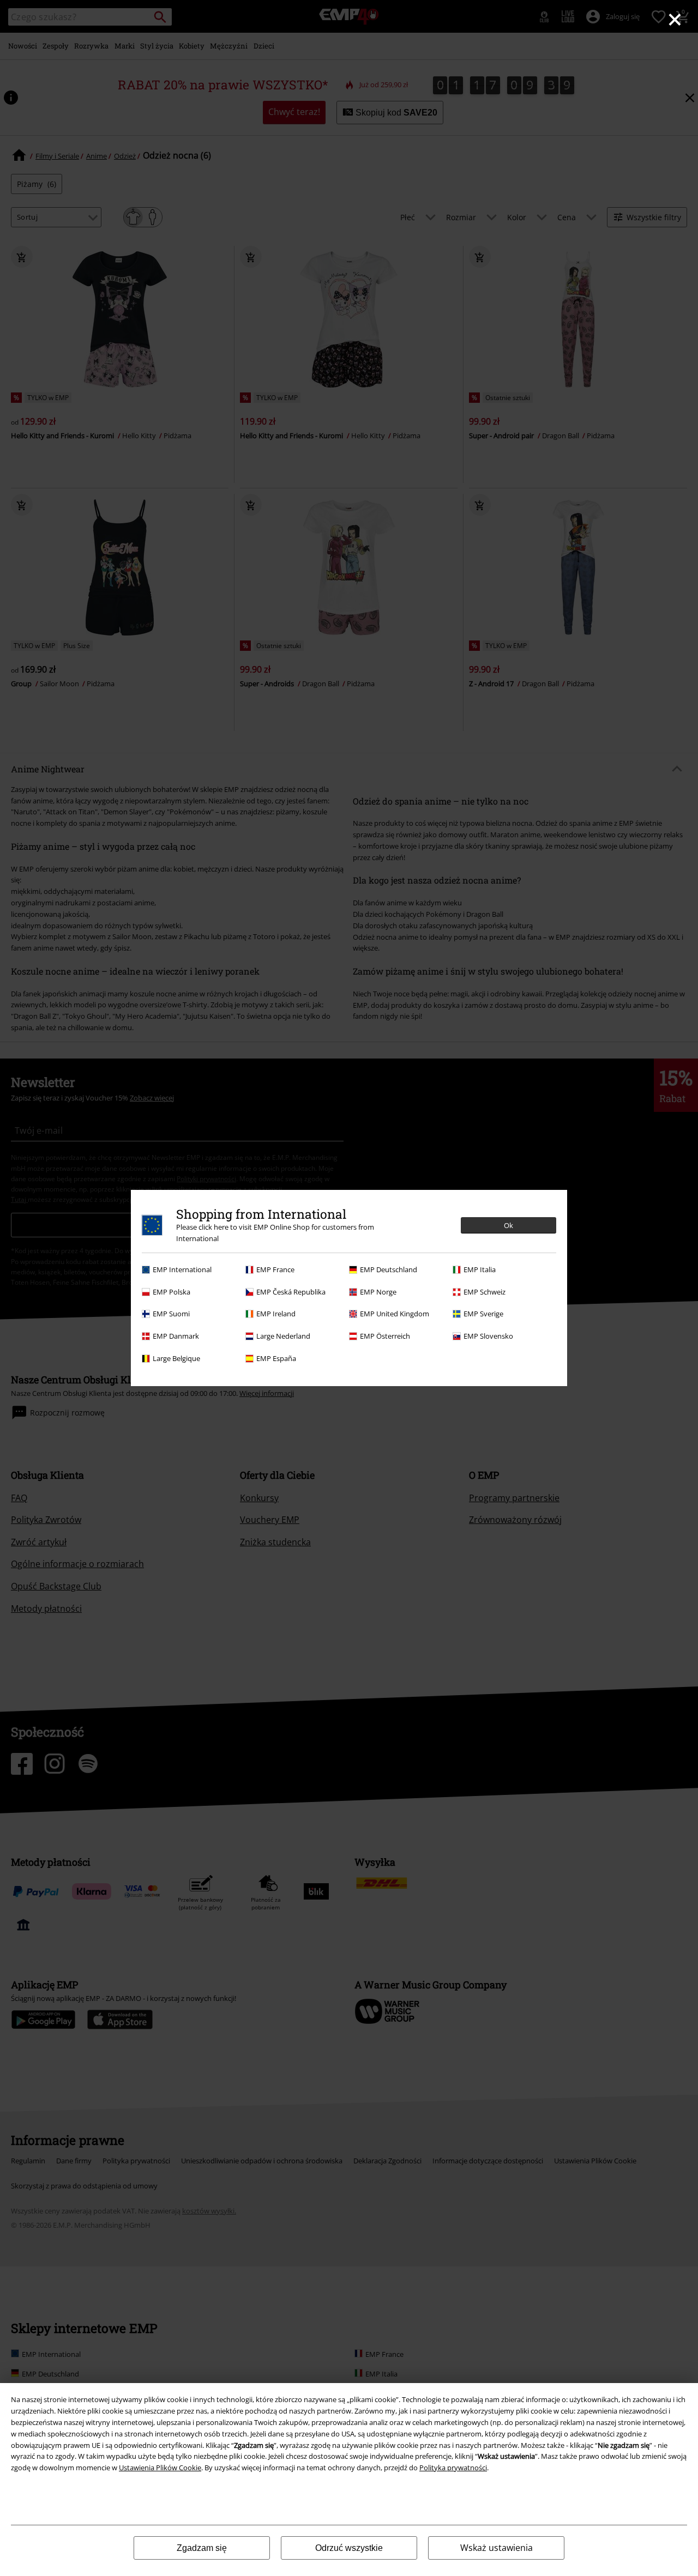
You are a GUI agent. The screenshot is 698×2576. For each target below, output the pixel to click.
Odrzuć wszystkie (349, 2548)
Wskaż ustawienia (497, 2548)
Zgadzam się (202, 2548)
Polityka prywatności (453, 2468)
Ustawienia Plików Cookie (160, 2468)
